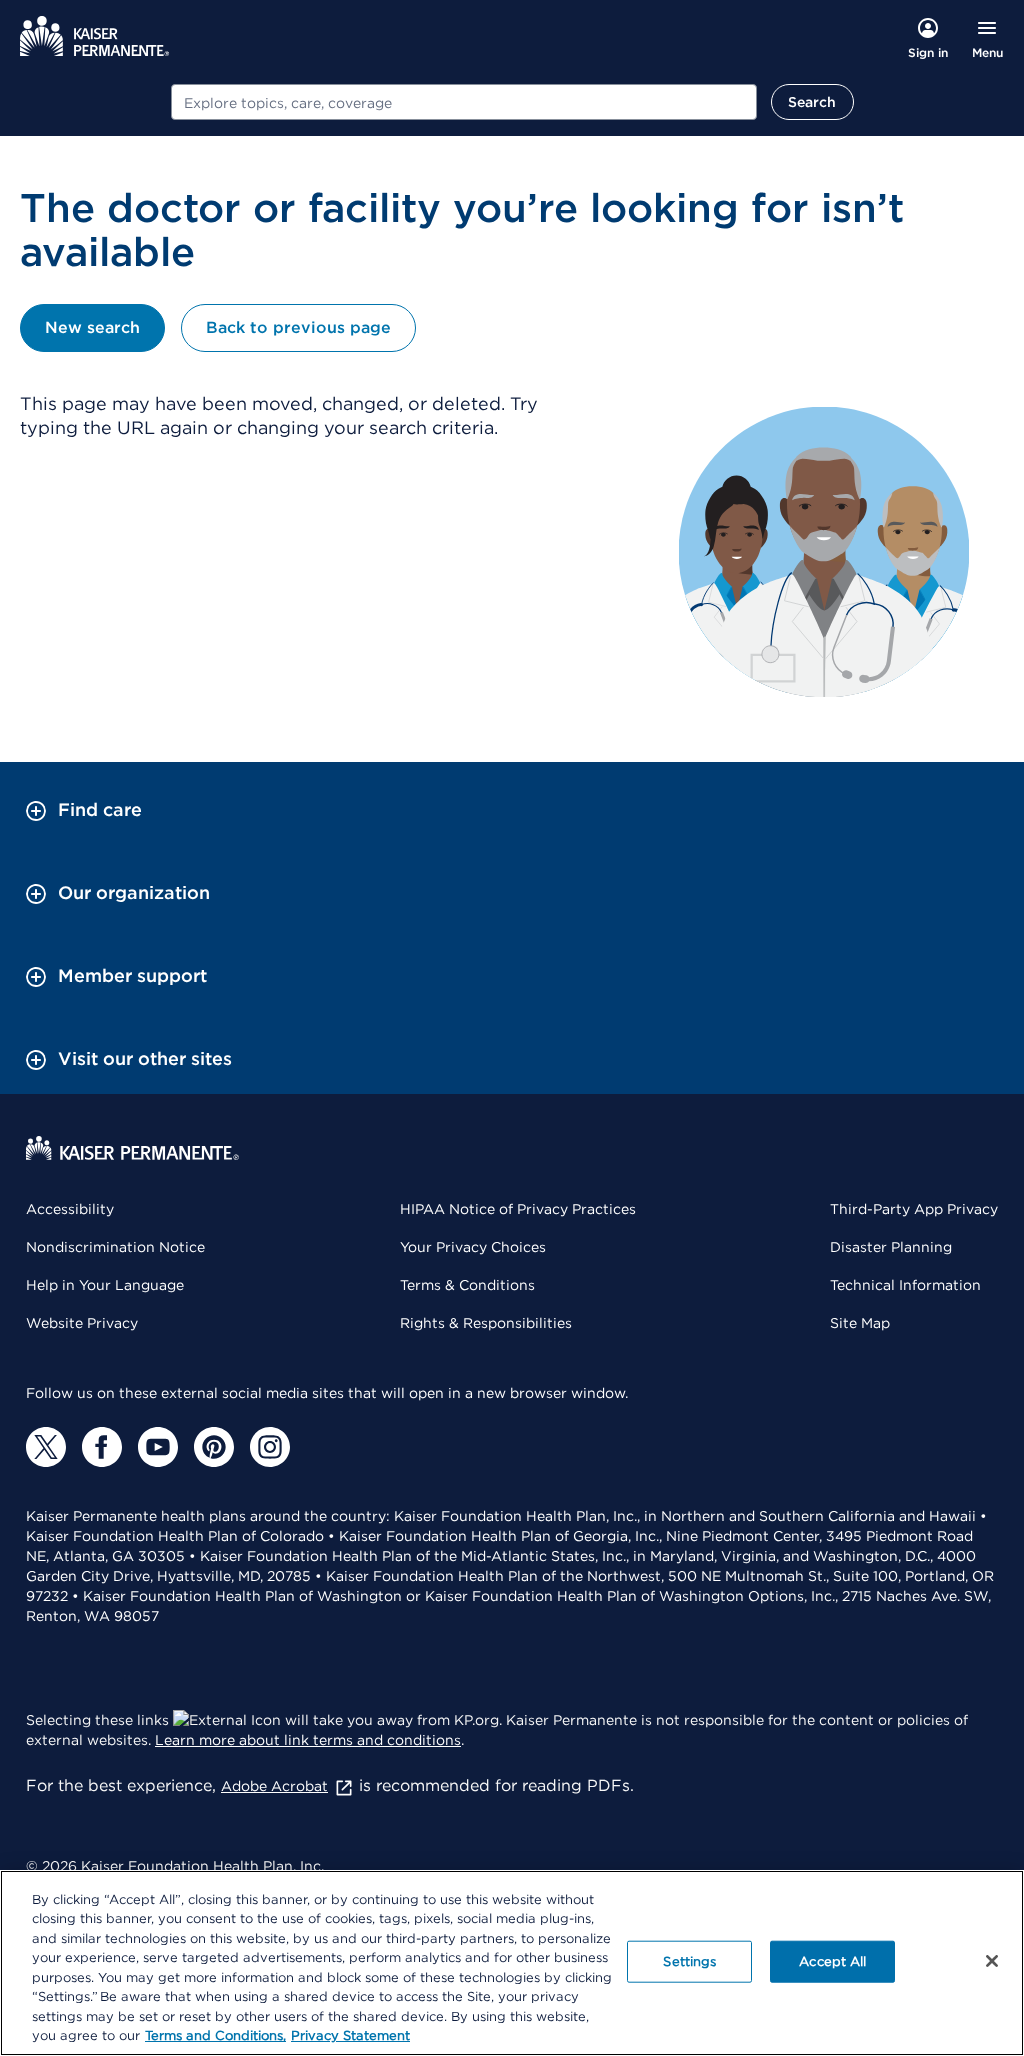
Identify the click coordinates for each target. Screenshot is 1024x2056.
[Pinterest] (214, 1447)
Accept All (832, 1961)
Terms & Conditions (467, 1285)
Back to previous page (298, 327)
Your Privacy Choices (473, 1247)
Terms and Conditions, (215, 2035)
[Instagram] (270, 1447)
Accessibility (70, 1209)
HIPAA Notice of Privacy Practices (518, 1209)
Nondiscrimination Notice (115, 1247)
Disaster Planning (891, 1247)
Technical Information (905, 1285)
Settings (689, 1961)
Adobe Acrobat (274, 1786)
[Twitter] (46, 1447)
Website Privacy (82, 1323)
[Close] (992, 1961)
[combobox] (464, 102)
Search (812, 102)
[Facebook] (102, 1447)
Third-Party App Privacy (914, 1209)
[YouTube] (158, 1447)
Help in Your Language (105, 1285)
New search (92, 327)
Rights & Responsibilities (486, 1323)
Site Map (860, 1323)
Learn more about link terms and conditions (308, 1740)
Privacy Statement (350, 2035)
